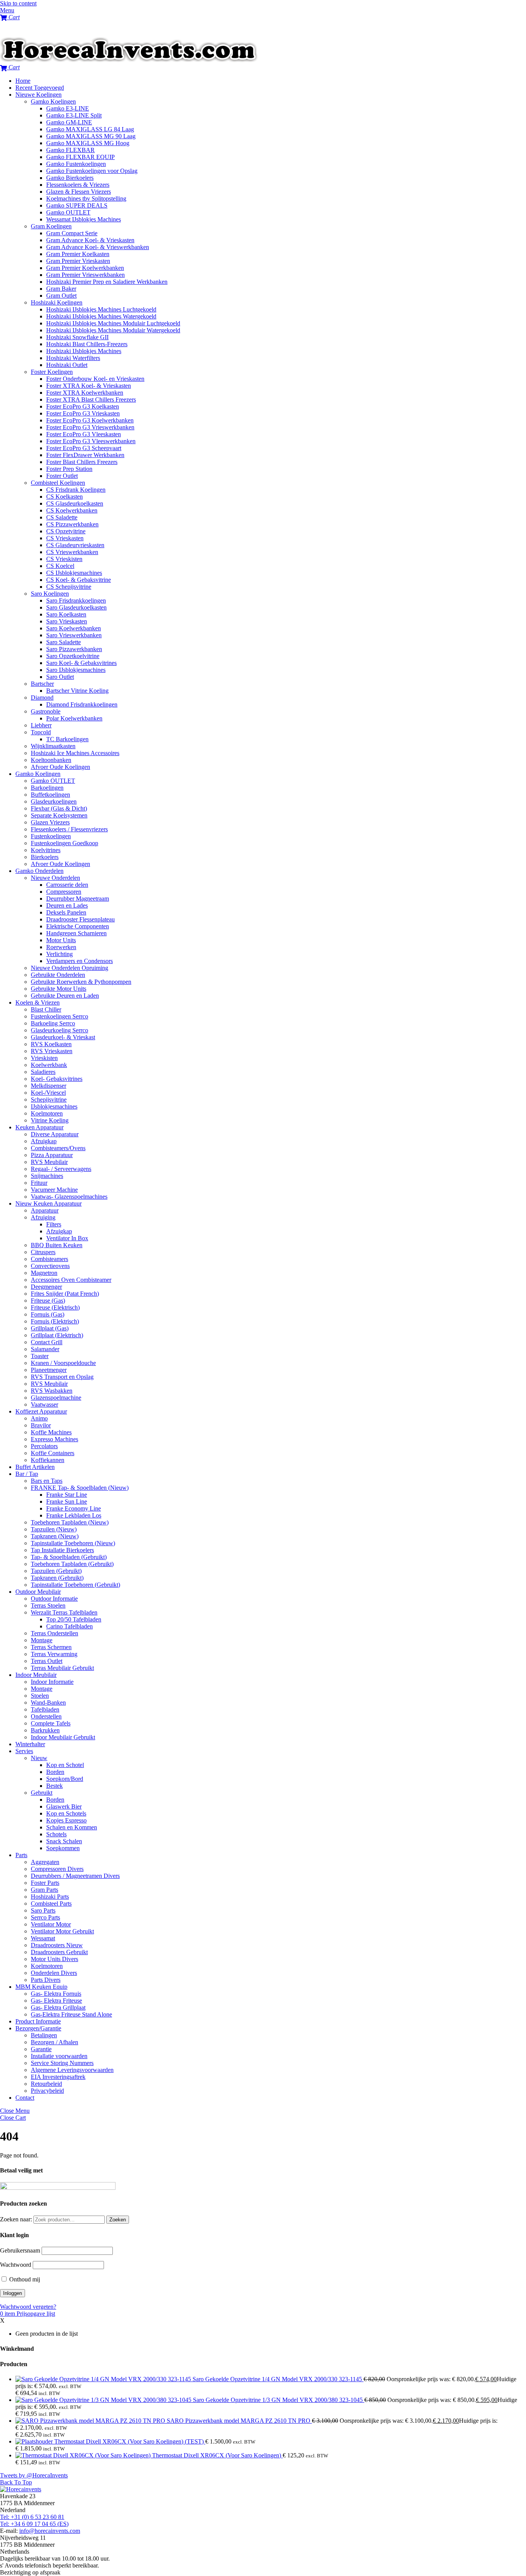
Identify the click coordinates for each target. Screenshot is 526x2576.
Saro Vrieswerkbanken (74, 635)
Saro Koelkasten (66, 614)
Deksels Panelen (66, 912)
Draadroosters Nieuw (57, 1945)
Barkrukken (45, 1730)
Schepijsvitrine (49, 1100)
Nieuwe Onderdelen (55, 878)
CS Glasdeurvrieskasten (75, 545)
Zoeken (118, 2220)
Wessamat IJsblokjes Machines (84, 219)
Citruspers (43, 1252)
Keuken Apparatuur (39, 1127)
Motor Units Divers (54, 1959)
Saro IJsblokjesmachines (76, 670)
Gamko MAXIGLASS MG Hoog (88, 143)
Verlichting (59, 954)
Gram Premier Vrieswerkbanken (85, 275)
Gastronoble (46, 711)
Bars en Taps (47, 1481)
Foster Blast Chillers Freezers (82, 462)
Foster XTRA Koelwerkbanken (85, 393)
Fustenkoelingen (51, 836)
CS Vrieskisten (64, 559)
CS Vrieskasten (65, 538)
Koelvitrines (46, 850)
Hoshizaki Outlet (67, 365)
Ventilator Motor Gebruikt (62, 1931)
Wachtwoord (16, 2265)
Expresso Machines (54, 1439)
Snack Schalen (64, 1841)
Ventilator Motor (51, 1924)
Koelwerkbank (49, 1065)
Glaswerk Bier (64, 1806)
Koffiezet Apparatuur (41, 1411)
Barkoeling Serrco (53, 1023)
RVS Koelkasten (51, 1044)
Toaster (40, 1356)
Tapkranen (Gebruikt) (57, 1578)
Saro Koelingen (50, 594)
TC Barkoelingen (67, 739)
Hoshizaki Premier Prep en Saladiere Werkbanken (107, 282)
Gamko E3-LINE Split (74, 115)
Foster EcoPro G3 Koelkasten (83, 406)
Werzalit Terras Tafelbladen (64, 1612)
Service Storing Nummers (62, 2063)
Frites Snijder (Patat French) (65, 1294)
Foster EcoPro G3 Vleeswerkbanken (91, 441)
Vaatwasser (44, 1404)
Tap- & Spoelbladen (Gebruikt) (69, 1557)
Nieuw (39, 1758)
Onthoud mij (24, 2279)
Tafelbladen (45, 1709)
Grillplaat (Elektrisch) (57, 1335)
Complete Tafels (51, 1723)
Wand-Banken (48, 1703)
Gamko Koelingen (53, 101)
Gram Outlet (61, 296)
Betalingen (44, 2035)
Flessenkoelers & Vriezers (78, 185)
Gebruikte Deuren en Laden (65, 996)
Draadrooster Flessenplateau (80, 919)
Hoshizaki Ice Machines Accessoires (75, 753)
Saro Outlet (60, 677)
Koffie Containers (53, 1453)
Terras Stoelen (48, 1605)
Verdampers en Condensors (80, 961)
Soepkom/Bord (65, 1779)
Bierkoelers (45, 857)
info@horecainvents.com (50, 2531)
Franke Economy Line (74, 1508)
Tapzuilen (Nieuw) (54, 1529)
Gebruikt (42, 1793)
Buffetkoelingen (50, 795)
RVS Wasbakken (52, 1391)
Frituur (39, 1183)
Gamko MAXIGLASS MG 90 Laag (91, 136)
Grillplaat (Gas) (50, 1328)
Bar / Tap (27, 1474)
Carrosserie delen (67, 885)
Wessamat (43, 1938)
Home (23, 81)
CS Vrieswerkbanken (72, 552)
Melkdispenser (49, 1086)
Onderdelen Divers (54, 1973)
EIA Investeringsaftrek (58, 2077)
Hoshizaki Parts (50, 1897)
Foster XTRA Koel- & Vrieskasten (89, 386)
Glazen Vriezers (50, 822)
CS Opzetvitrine (66, 531)
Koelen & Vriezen (38, 1002)
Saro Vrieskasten (67, 621)
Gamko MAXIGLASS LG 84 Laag (90, 129)
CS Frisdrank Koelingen (76, 490)
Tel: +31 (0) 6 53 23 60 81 (32, 2517)
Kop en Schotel (65, 1765)
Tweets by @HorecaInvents (34, 2475)
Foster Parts (45, 1883)
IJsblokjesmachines (54, 1106)
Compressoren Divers (57, 1869)
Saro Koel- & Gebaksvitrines (81, 663)
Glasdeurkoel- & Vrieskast (63, 1037)
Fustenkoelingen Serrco (59, 1016)
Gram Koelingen (51, 226)
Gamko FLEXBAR (70, 150)
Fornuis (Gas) (48, 1314)
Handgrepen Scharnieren (76, 933)
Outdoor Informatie (54, 1599)
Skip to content (18, 3)
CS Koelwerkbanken (72, 510)
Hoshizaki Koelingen (57, 302)
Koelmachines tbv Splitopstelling (86, 198)
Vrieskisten (44, 1058)
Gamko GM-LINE (69, 122)
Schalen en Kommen (72, 1827)
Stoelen (40, 1696)
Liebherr (41, 725)
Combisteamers (49, 1259)
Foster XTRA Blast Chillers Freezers (91, 399)
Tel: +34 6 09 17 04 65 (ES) (34, 2524)
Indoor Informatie (52, 1682)
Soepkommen (63, 1848)
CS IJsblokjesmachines (74, 573)
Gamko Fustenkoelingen (76, 164)
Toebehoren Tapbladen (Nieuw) (70, 1522)
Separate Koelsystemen (59, 815)
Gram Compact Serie (72, 233)
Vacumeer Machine (54, 1190)
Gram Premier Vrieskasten (78, 261)
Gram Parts (44, 1890)
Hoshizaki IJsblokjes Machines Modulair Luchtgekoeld (113, 323)
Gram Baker (61, 289)
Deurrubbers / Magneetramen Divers (75, 1876)
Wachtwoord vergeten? (28, 2307)
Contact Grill (47, 1342)
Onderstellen (46, 1716)
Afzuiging (43, 1217)
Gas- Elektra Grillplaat (58, 2007)
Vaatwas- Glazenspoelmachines (69, 1197)
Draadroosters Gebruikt (59, 1952)
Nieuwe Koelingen (39, 95)
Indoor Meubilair (36, 1675)
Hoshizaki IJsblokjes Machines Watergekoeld (101, 316)
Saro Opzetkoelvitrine (73, 656)
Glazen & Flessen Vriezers (79, 192)
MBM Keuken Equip (41, 1987)
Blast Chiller (46, 1009)
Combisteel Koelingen (58, 483)
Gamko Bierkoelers (70, 178)
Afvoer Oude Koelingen (60, 767)
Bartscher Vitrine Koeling (77, 691)
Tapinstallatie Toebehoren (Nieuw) (73, 1543)
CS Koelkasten (64, 497)
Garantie (41, 2049)
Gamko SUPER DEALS (77, 205)
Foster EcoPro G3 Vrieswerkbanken (90, 427)
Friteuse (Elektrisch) (55, 1307)
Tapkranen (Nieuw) (55, 1536)
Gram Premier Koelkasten (78, 254)
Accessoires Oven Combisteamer (71, 1280)
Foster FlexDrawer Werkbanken (85, 455)
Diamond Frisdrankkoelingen (82, 704)
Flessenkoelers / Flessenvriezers (69, 829)
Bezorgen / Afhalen (54, 2042)
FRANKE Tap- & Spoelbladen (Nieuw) (80, 1488)
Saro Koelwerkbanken (74, 628)
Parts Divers (46, 1980)
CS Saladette (62, 517)
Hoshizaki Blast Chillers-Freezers (87, 344)
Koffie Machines (51, 1432)
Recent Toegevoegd (40, 88)
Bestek (54, 1786)
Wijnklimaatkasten (53, 746)
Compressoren (64, 892)
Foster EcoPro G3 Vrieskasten (83, 413)
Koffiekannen (48, 1460)
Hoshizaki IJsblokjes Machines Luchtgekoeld (101, 309)
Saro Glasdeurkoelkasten (76, 607)
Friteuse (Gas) (48, 1301)
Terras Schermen (51, 1647)
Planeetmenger (49, 1370)
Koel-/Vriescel (48, 1093)
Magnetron (44, 1273)
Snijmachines (47, 1176)
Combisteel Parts (51, 1904)
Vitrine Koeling (50, 1120)
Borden (55, 1772)
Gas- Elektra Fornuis (56, 1994)
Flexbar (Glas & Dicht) (59, 808)
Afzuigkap (44, 1141)
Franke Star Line (67, 1495)
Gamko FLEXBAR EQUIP (80, 157)
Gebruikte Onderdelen (58, 975)
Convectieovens (50, 1266)
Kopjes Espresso (66, 1820)
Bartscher (42, 684)
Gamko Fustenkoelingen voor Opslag (92, 171)
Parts (21, 1855)
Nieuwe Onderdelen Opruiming (70, 968)
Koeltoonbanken (51, 760)
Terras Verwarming (54, 1654)
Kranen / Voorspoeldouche (63, 1363)
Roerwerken (61, 947)
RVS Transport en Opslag (62, 1377)
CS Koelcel (60, 566)
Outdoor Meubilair (38, 1592)
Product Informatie (38, 2021)
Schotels (56, 1834)
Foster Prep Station (69, 469)
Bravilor (41, 1425)
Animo (39, 1418)
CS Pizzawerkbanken (72, 524)
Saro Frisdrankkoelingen (76, 600)
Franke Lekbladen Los (74, 1515)
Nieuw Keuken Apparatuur (49, 1203)
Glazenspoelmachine (56, 1398)
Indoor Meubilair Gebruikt (63, 1737)
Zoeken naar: (16, 2219)
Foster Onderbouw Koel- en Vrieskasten (95, 379)
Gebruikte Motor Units (59, 989)
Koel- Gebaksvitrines (57, 1079)
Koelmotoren (47, 1113)
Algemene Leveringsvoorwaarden (72, 2070)
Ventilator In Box (67, 1238)
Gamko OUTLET (68, 212)
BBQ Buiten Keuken (57, 1245)
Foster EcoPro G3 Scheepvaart (84, 448)
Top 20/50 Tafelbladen (74, 1619)
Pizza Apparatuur (52, 1155)
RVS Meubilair (49, 1162)
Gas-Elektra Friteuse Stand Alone (71, 2014)
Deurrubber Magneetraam (78, 899)
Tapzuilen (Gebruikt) (56, 1571)
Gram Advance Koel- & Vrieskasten (90, 240)
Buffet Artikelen (35, 1467)
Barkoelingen (47, 788)
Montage (42, 1640)
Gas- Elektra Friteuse (56, 2001)
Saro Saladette (64, 642)
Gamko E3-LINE (68, 108)
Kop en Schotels (66, 1813)
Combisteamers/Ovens (58, 1148)
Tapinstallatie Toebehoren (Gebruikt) (75, 1585)
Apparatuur (45, 1210)
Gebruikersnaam (20, 2250)
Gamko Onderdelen (39, 871)
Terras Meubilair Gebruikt (62, 1668)
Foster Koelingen (52, 372)
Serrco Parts (45, 1917)
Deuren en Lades (67, 905)
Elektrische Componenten (78, 926)
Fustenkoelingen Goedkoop (64, 843)
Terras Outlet (47, 1661)
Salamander (45, 1349)
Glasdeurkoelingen (54, 801)
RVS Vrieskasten (52, 1051)
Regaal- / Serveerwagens (61, 1169)
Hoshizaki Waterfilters (73, 358)
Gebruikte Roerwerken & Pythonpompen (81, 982)
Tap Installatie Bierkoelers (62, 1550)
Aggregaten (45, 1862)
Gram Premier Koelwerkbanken (85, 268)
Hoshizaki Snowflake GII (77, 337)
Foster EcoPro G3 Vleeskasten (84, 434)
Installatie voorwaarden (59, 2056)
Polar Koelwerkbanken (74, 718)
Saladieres (43, 1072)
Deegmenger (46, 1287)
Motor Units (61, 940)
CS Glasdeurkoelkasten (75, 503)
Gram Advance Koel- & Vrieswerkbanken (98, 247)
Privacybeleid (47, 2091)
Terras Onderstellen (54, 1633)
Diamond (42, 698)
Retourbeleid (46, 2084)
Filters (54, 1224)
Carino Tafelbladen (70, 1626)
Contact (25, 2098)
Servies (24, 1751)
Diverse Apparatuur (55, 1134)
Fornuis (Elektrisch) (55, 1321)
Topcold (41, 732)
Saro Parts (43, 1910)
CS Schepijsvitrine (69, 587)
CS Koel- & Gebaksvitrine (79, 580)
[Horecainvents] (129, 60)
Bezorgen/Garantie (38, 2028)
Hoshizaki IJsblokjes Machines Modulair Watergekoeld (113, 330)
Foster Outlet (62, 476)
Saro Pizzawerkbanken (74, 649)
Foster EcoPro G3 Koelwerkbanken (90, 420)
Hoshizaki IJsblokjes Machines (84, 351)
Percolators (44, 1446)
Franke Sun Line (67, 1502)
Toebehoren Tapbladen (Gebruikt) (72, 1564)
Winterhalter (30, 1744)
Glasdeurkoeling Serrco (59, 1030)
